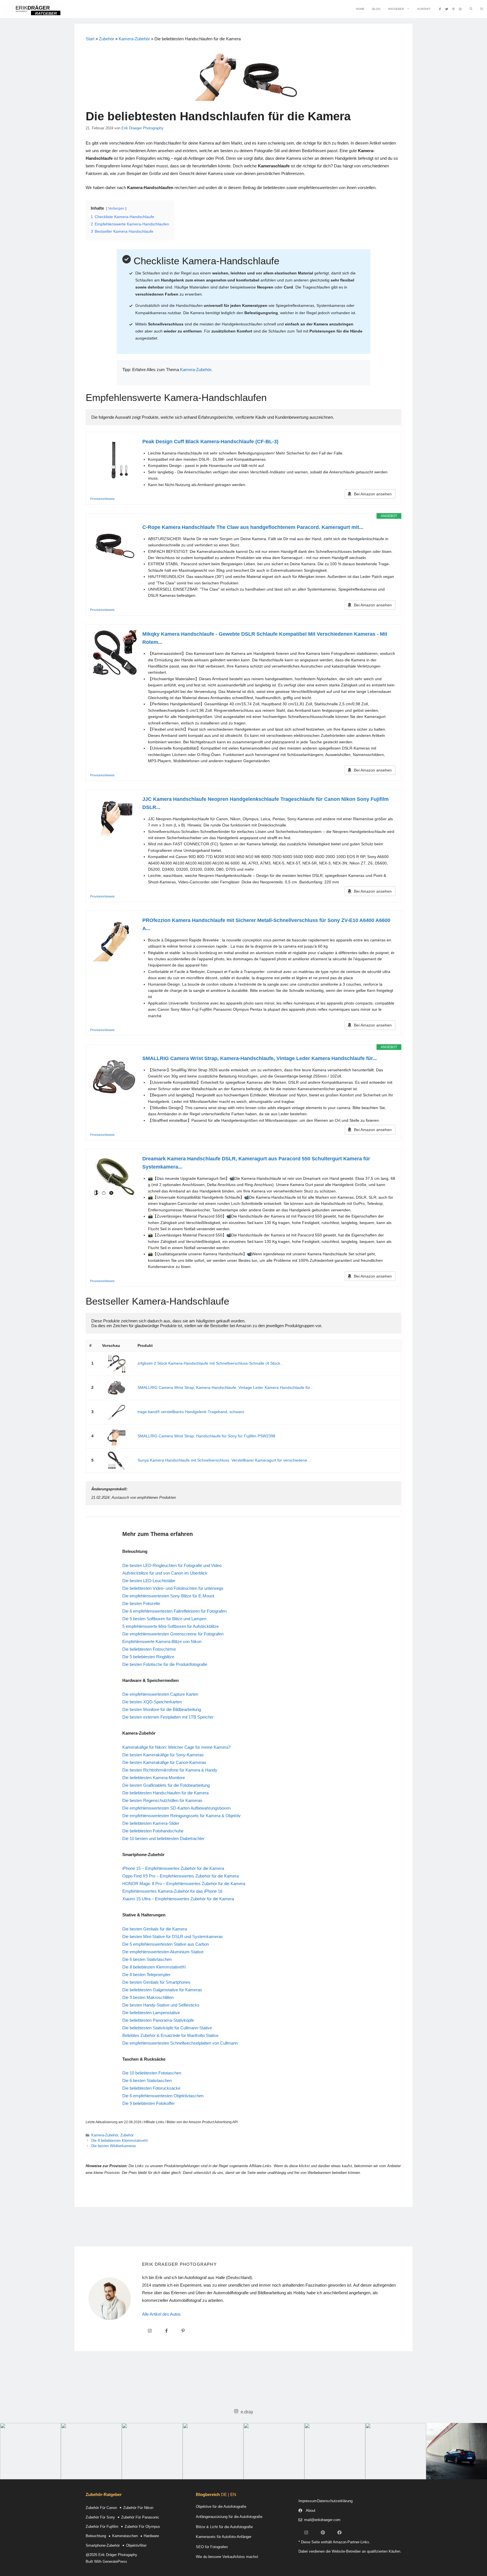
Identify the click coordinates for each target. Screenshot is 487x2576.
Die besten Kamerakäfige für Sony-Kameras (163, 1755)
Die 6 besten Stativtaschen (147, 1959)
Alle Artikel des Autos (161, 2314)
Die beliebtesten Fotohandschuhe (153, 1831)
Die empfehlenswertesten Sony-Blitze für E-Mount (168, 1596)
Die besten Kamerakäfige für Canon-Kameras (164, 1762)
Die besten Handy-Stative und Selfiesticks (161, 2005)
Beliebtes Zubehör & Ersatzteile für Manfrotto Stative (170, 2035)
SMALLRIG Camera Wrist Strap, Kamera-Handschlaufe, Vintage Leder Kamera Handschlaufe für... (260, 1058)
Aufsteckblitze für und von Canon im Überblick (165, 1573)
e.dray (247, 2412)
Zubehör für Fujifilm (102, 2527)
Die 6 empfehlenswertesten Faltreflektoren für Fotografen (174, 1611)
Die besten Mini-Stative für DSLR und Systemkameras (173, 1937)
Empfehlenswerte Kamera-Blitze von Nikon (162, 1641)
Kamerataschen (125, 2536)
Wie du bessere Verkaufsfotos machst (227, 2557)
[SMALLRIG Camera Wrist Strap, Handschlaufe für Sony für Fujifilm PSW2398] (116, 1436)
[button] (482, 9)
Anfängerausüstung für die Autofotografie (229, 2517)
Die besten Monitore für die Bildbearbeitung (162, 1709)
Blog (376, 9)
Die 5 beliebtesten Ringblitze (148, 1657)
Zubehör (107, 39)
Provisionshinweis (102, 499)
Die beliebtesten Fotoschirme (149, 1649)
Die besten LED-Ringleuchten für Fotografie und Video (172, 1565)
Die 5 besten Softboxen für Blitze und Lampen (164, 1619)
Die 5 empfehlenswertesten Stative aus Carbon (166, 1944)
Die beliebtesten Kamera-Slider (151, 1823)
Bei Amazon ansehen (373, 494)
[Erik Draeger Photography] (34, 9)
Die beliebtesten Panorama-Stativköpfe (158, 2020)
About (311, 2510)
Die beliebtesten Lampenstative (151, 2013)
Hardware (151, 2536)
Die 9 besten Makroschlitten (148, 1997)
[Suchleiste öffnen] (471, 9)
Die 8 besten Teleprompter (146, 1975)
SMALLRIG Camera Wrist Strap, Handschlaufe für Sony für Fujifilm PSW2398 (206, 1436)
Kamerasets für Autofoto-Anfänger (224, 2537)
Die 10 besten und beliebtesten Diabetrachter (163, 1838)
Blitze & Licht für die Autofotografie (224, 2527)
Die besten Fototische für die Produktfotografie (165, 1664)
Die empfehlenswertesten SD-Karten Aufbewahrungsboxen (176, 1808)
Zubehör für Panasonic (140, 2517)
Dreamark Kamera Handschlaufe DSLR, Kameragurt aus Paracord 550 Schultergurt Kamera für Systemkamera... (256, 1163)
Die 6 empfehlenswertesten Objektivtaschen (163, 2096)
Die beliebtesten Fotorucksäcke (151, 2088)
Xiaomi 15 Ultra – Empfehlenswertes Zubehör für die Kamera (178, 1899)
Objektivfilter (136, 2545)
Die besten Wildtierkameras (114, 2146)
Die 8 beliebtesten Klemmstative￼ (154, 1967)
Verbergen (116, 209)
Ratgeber (396, 9)
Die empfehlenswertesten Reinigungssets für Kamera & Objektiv (181, 1816)
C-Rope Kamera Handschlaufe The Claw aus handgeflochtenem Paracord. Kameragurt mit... (253, 527)
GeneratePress (115, 2561)
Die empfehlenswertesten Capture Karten (160, 1694)
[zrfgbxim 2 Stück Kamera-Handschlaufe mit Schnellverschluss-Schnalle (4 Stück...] (116, 1364)
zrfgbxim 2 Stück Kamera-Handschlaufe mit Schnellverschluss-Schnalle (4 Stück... (211, 1363)
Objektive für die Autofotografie (221, 2507)
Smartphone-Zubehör (103, 2545)
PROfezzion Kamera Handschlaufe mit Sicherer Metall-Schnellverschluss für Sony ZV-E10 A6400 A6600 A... (266, 924)
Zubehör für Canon (101, 2508)
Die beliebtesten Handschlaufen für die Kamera (165, 1793)
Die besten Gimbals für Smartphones (156, 1982)
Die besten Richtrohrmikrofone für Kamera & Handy (170, 1770)
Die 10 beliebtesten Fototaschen (152, 2073)
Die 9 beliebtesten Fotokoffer (149, 2103)
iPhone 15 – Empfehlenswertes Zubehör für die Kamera (173, 1868)
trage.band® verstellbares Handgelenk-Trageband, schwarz (191, 1412)
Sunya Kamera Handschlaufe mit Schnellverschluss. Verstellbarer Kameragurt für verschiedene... (224, 1460)
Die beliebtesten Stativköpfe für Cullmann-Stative (167, 2028)
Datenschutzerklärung (335, 2501)
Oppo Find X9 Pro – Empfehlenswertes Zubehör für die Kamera (181, 1876)
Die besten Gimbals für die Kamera (155, 1929)
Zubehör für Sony (100, 2517)
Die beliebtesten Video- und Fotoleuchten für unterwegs (173, 1588)
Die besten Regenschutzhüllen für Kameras (162, 1800)
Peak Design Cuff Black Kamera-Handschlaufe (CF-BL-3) (210, 442)
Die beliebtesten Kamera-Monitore (154, 1778)
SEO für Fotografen (212, 2547)
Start (90, 39)
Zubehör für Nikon (138, 2508)
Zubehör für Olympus (142, 2527)
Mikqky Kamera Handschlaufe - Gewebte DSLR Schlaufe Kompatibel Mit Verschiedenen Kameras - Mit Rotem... (265, 638)
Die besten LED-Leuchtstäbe (149, 1581)
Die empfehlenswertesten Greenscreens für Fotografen (173, 1634)
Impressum (308, 2501)
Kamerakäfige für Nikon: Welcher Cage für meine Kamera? (176, 1747)
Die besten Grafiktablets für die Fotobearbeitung (166, 1785)
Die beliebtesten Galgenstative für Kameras (162, 1990)
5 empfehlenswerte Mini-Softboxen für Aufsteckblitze (171, 1626)
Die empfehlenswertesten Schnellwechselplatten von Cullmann (180, 2043)
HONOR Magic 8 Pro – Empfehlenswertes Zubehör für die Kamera (184, 1884)
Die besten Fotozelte (141, 1603)
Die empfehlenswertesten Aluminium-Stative (163, 1952)
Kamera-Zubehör (134, 39)
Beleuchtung (96, 2536)
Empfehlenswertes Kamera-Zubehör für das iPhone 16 (172, 1891)
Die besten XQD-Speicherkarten (152, 1702)
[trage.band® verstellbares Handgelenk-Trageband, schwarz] (116, 1412)
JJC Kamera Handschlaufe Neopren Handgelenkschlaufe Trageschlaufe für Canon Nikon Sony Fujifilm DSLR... (265, 803)
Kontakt (424, 9)
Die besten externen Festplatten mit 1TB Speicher (168, 1717)
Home (360, 9)
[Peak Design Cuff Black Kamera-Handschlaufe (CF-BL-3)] (114, 460)
